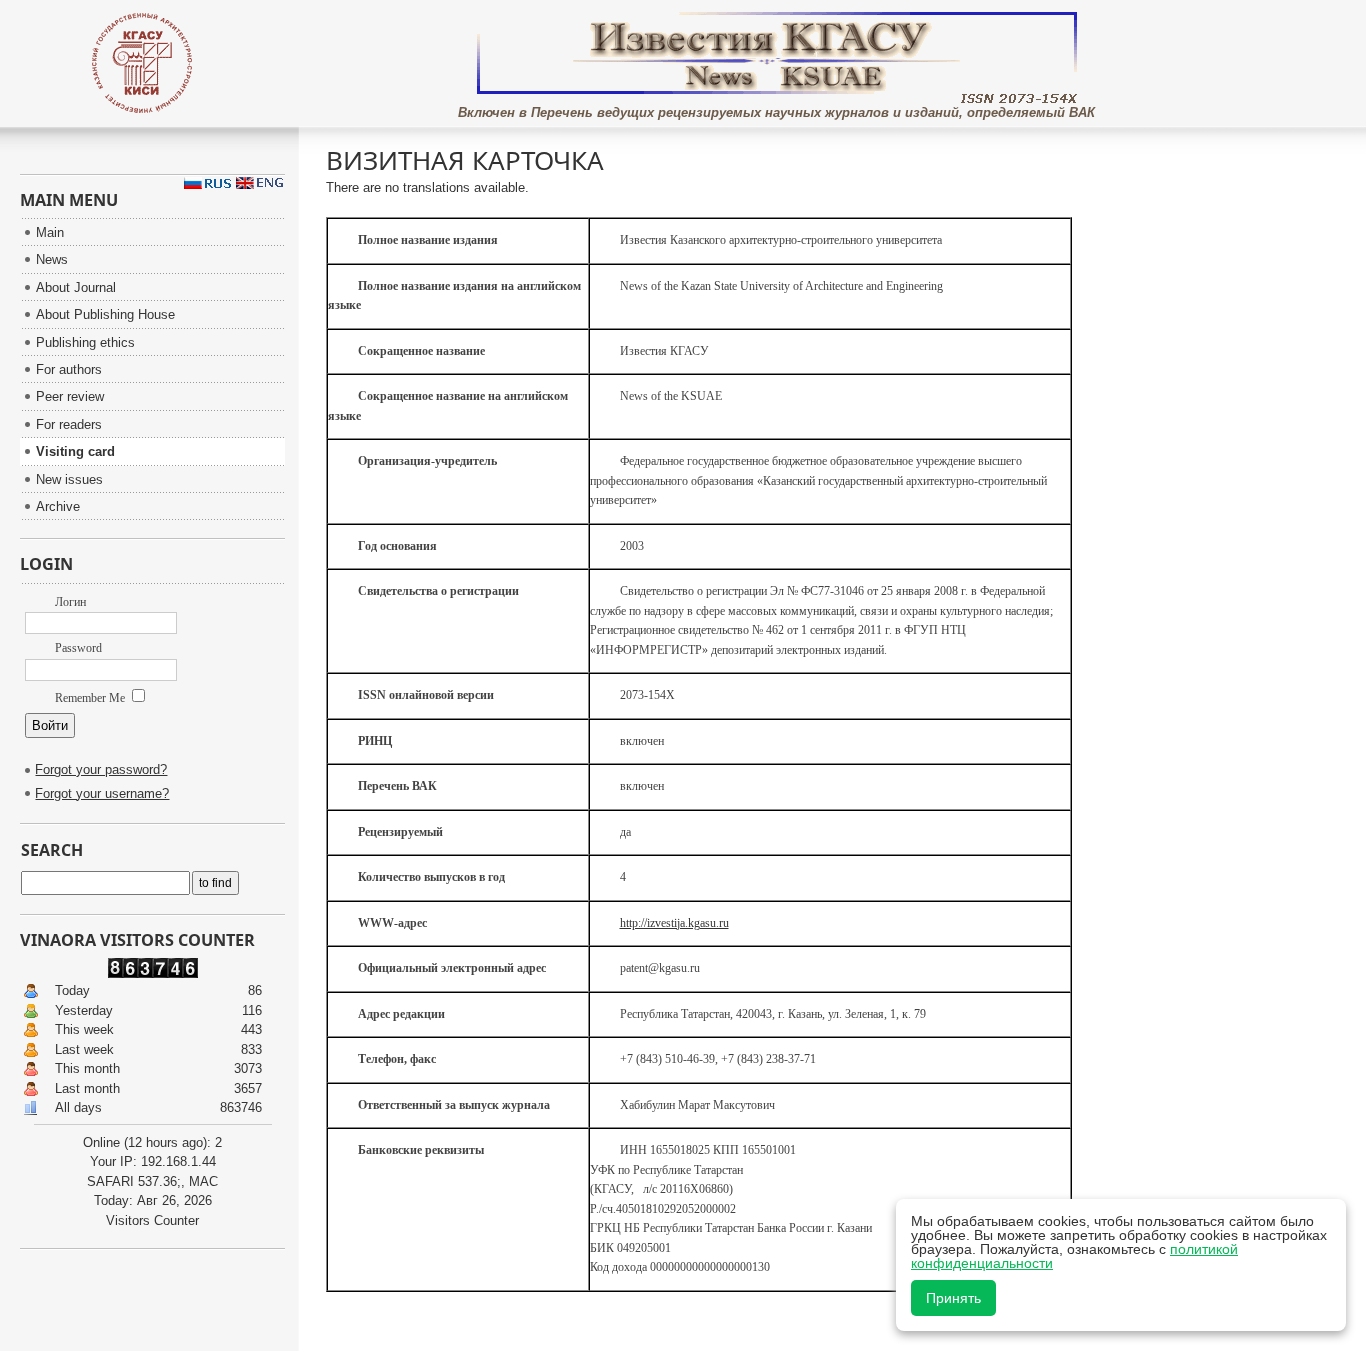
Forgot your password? (101, 769)
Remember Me (91, 698)
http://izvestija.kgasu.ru (674, 923)
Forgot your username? (102, 793)
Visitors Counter (152, 1220)
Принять (953, 1298)
